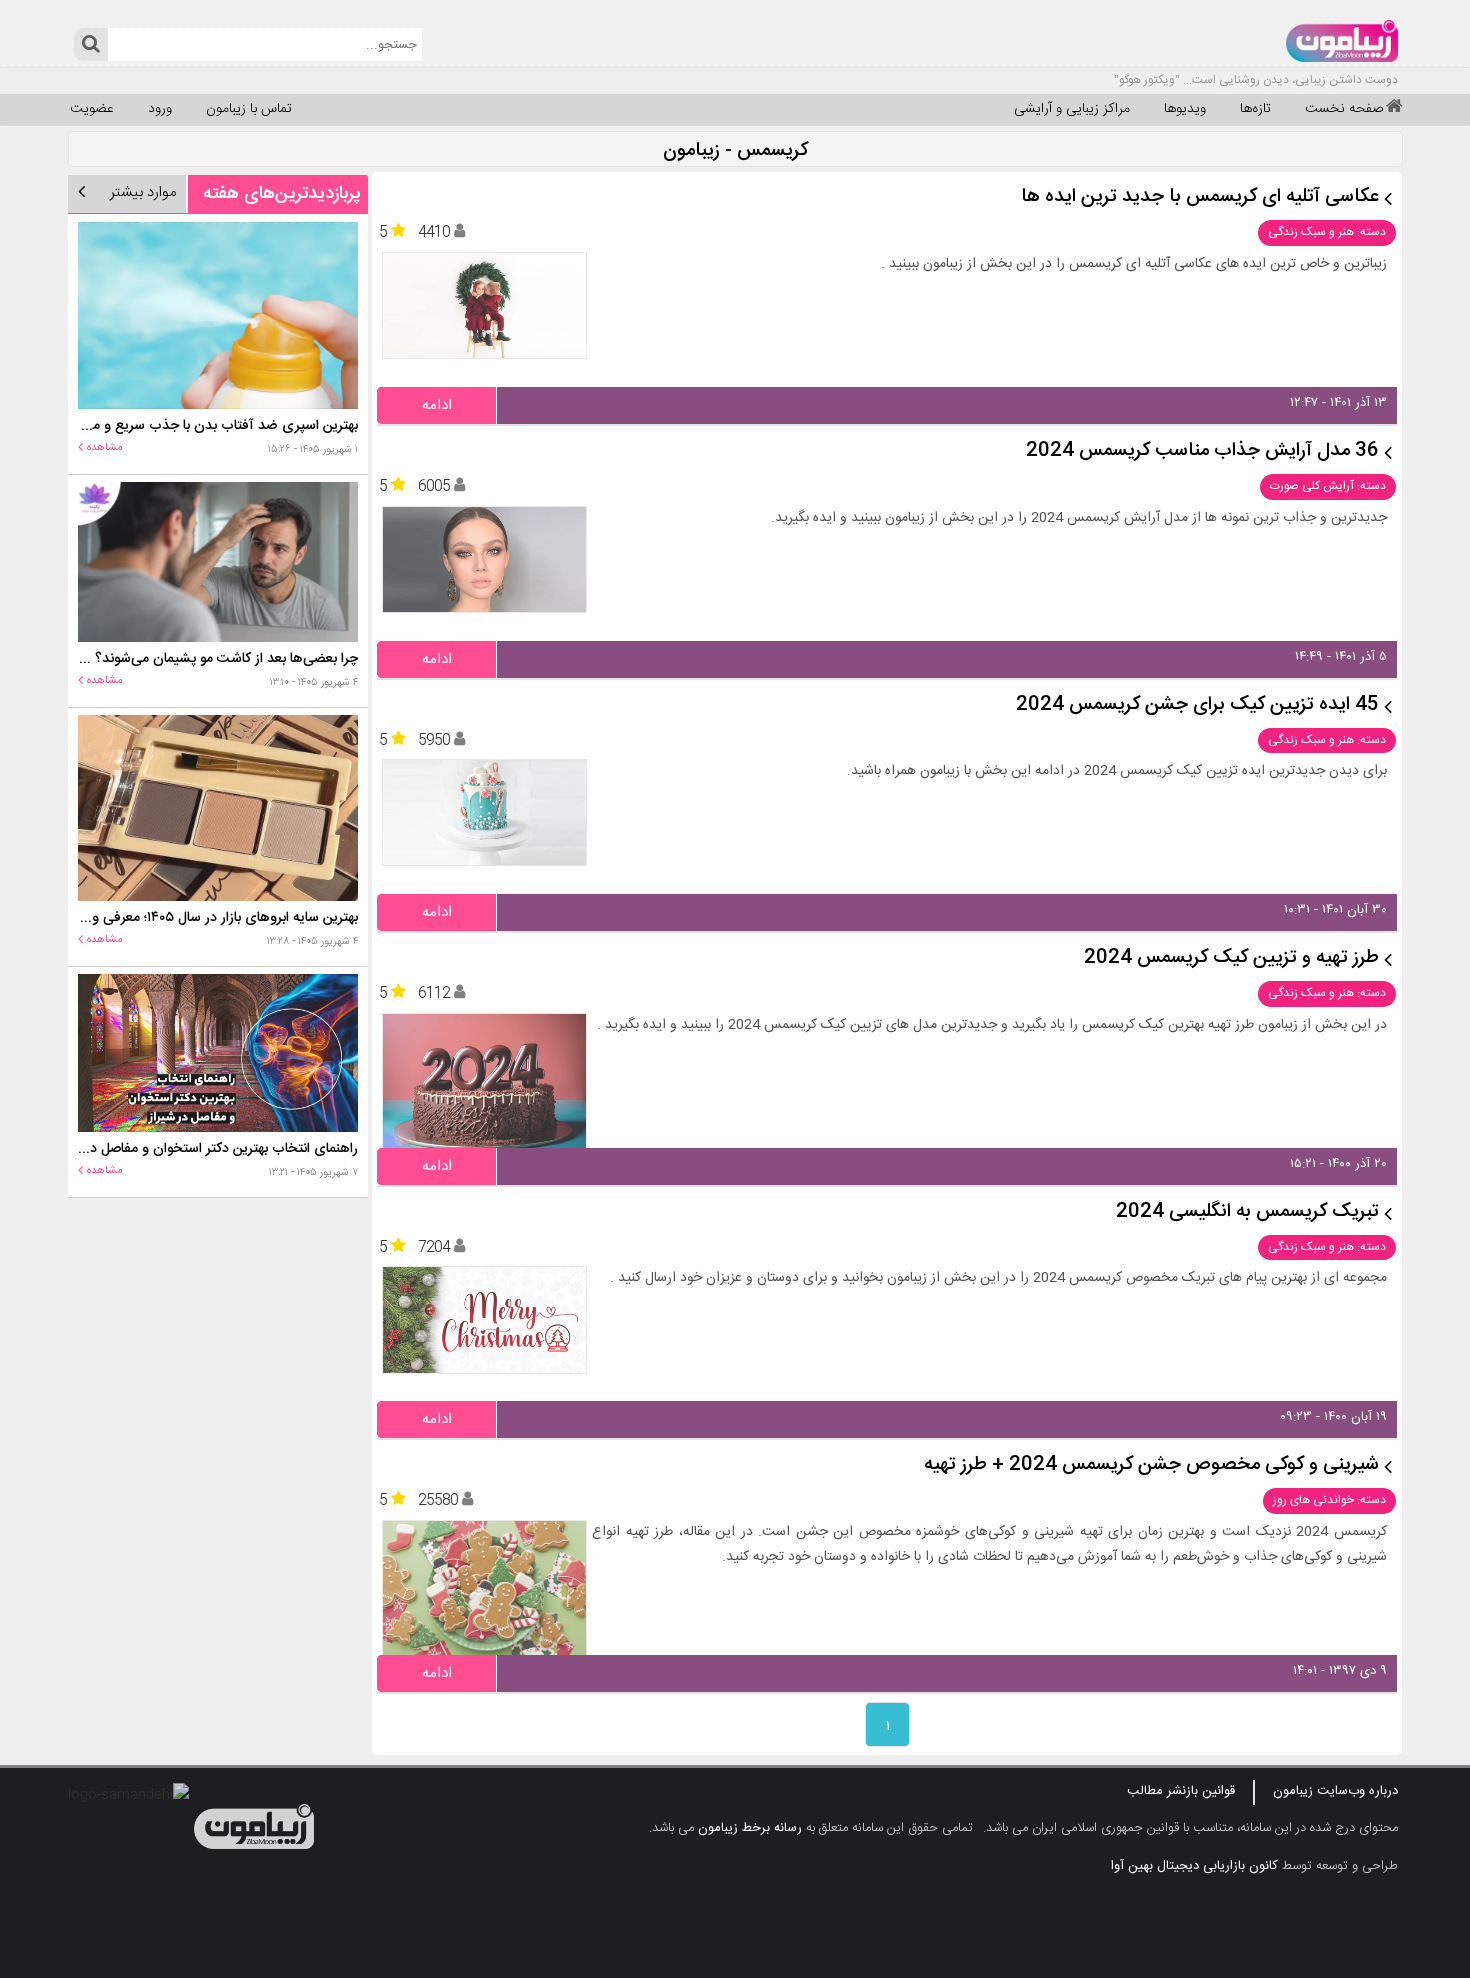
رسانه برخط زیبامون (750, 1828)
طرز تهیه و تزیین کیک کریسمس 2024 (1231, 958)
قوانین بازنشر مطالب (1181, 1791)
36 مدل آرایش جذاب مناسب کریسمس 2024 (1202, 451)
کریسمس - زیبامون (735, 151)
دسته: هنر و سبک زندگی (1327, 232)
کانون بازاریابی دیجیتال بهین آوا (1194, 1866)
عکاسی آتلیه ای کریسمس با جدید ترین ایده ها (1200, 197)
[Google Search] (90, 44)
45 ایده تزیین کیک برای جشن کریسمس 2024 (1197, 705)
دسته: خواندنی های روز (1329, 1500)
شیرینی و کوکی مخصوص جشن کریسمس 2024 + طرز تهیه (1151, 1465)
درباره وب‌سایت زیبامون (1335, 1791)
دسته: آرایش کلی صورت (1328, 486)
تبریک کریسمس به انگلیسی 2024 (1247, 1212)
